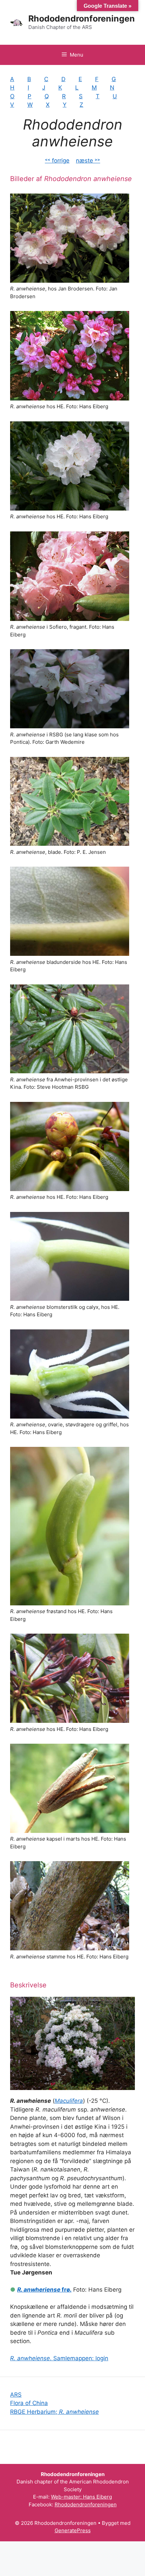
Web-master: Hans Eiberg (81, 2497)
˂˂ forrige (57, 161)
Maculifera (69, 2101)
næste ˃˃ (88, 161)
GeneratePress (73, 2530)
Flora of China (29, 2403)
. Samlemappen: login (59, 2358)
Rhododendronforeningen (82, 19)
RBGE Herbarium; (54, 2412)
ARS (16, 2395)
